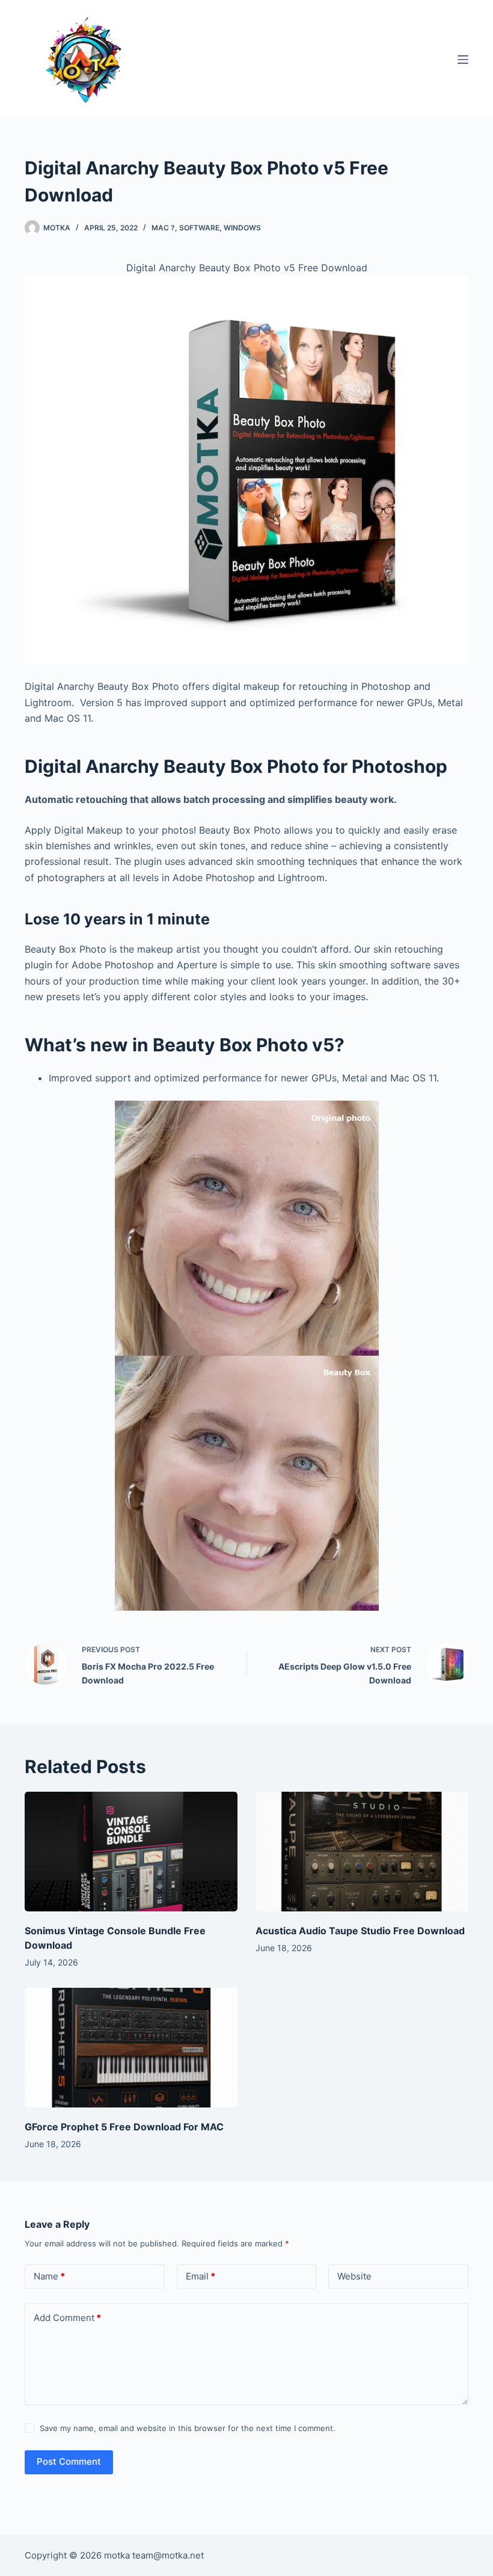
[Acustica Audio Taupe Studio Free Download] (362, 1852)
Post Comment (69, 2461)
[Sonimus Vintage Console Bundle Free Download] (131, 1852)
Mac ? (163, 228)
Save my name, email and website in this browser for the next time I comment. (188, 2428)
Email (201, 2276)
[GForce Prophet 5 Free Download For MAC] (131, 2048)
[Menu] (463, 60)
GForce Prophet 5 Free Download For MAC (124, 2127)
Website (354, 2276)
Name (49, 2276)
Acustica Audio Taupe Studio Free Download (360, 1931)
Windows (242, 228)
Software (199, 228)
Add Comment (67, 2318)
